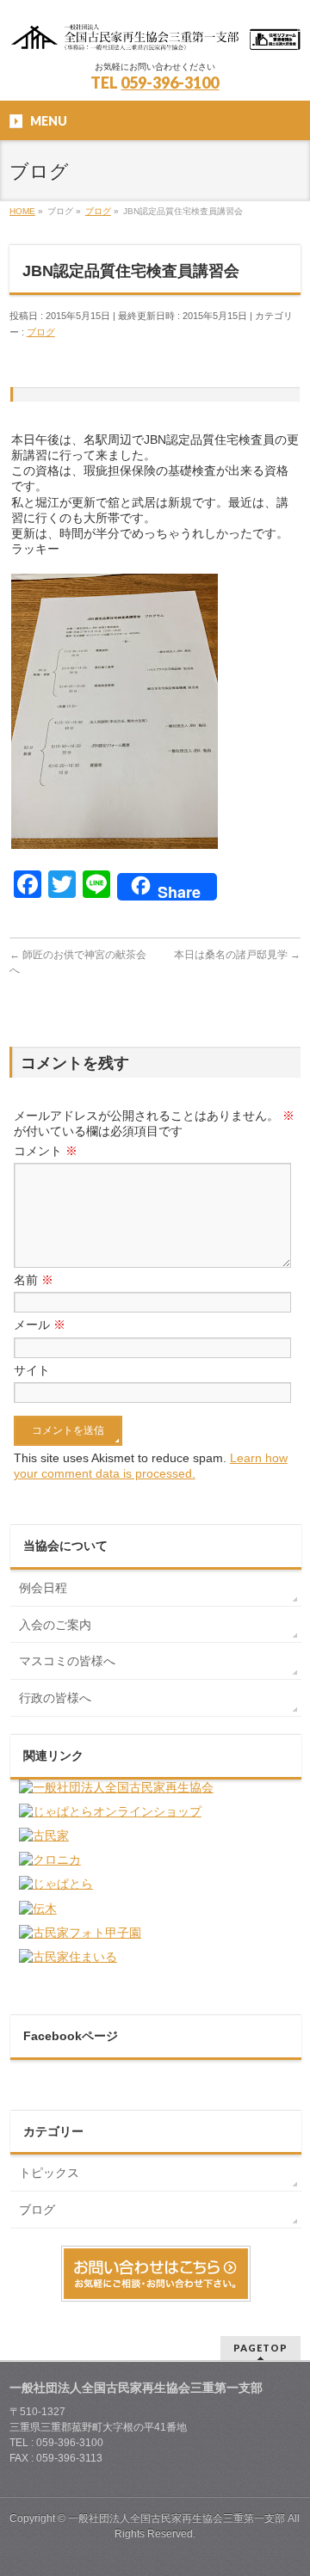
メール (40, 1325)
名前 (34, 1280)
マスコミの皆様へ (67, 1661)
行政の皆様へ (55, 1698)
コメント (46, 1151)
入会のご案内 (55, 1625)
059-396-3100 (170, 83)
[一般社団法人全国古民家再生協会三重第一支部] (155, 32)
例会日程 (43, 1588)
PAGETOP (260, 2348)
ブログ (41, 332)
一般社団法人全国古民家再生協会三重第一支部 (177, 2518)
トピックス (49, 2173)
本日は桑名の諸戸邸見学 (237, 955)
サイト (32, 1370)
